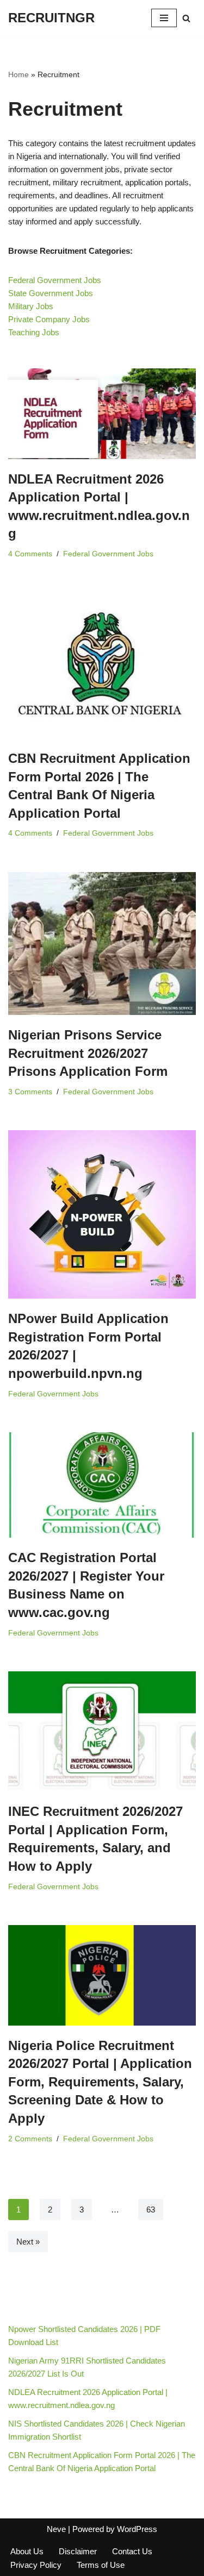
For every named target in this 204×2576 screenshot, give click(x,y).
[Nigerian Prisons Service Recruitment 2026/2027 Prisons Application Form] (102, 944)
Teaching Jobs (34, 332)
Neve (56, 2529)
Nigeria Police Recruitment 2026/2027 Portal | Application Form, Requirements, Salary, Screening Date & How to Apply (100, 2082)
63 (151, 2210)
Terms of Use (101, 2565)
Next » (28, 2242)
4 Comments (30, 554)
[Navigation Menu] (164, 18)
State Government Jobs (51, 293)
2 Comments (30, 2139)
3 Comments (30, 1092)
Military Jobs (31, 306)
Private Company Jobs (49, 319)
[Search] (186, 18)
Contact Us (132, 2551)
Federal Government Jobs (55, 280)
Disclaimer (78, 2551)
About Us (27, 2551)
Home (18, 74)
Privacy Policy (36, 2565)
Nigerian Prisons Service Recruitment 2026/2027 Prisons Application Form (88, 1053)
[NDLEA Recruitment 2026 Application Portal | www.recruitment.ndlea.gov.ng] (102, 414)
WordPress (137, 2529)
